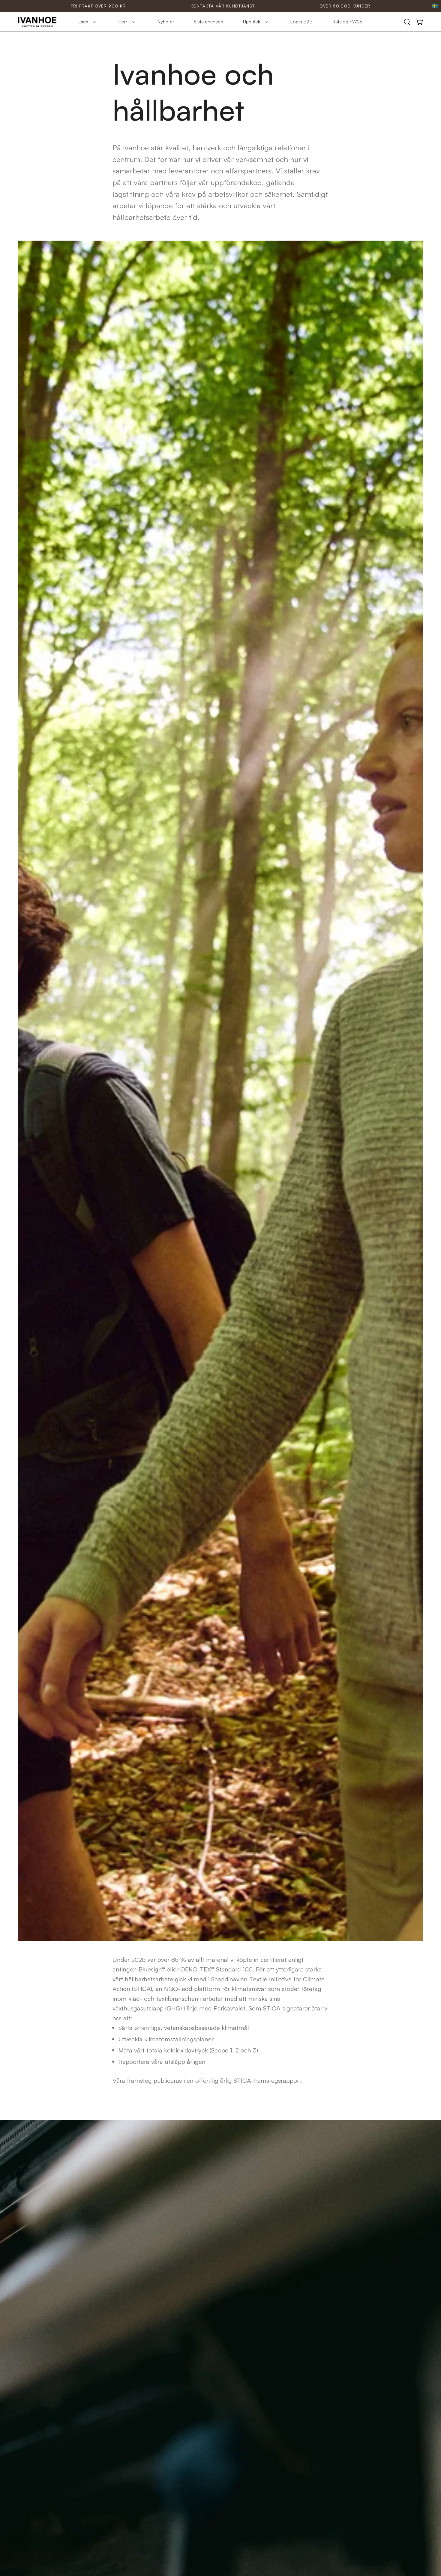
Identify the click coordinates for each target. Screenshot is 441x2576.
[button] (407, 22)
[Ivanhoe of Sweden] (37, 22)
